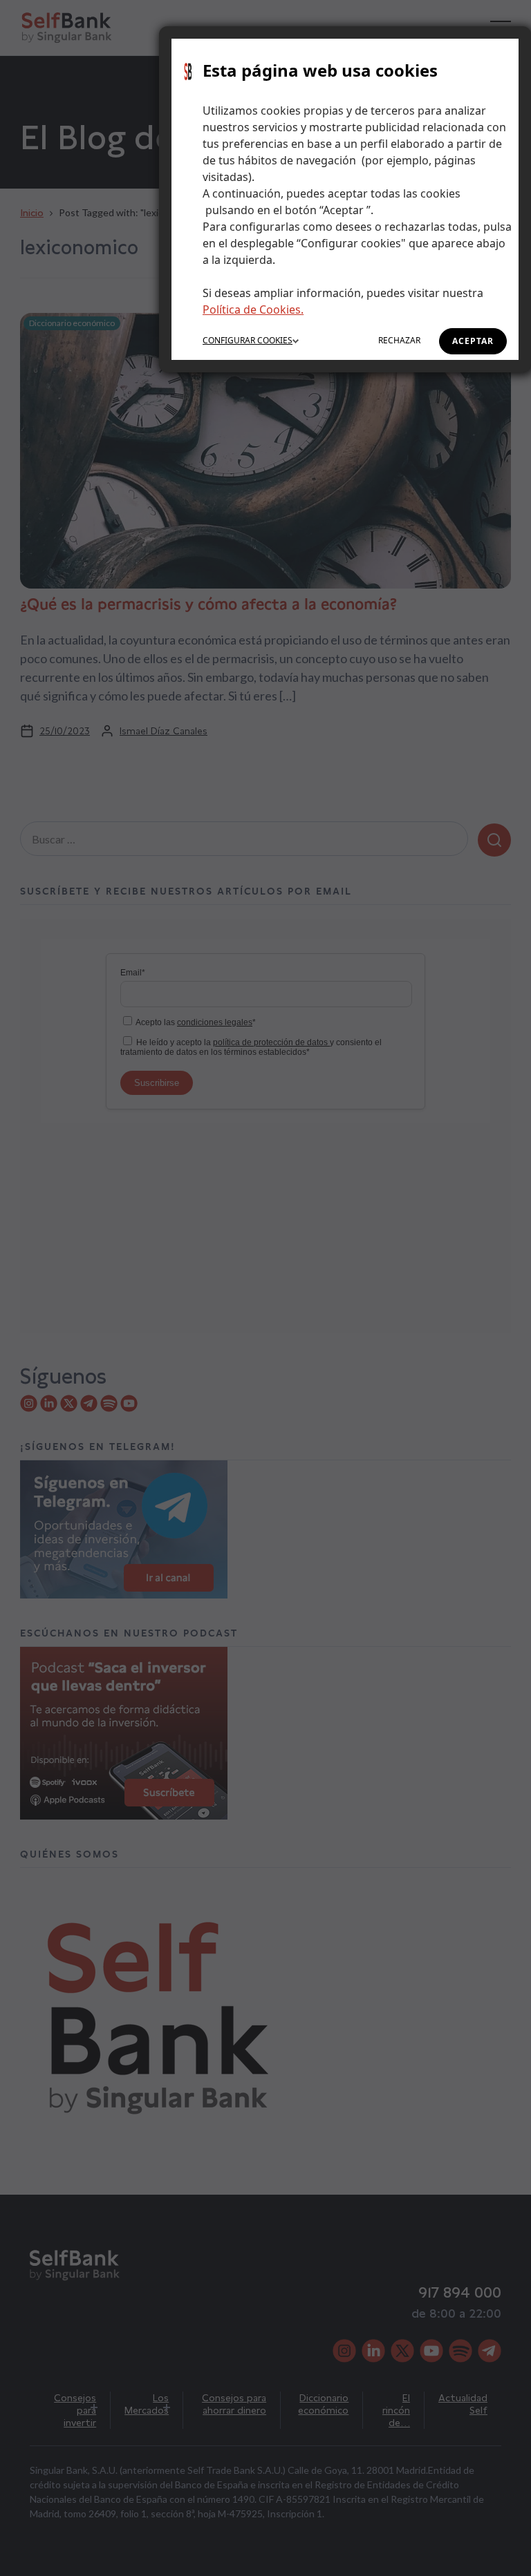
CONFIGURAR (248, 340)
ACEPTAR (473, 341)
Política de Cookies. (253, 309)
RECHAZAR (399, 340)
